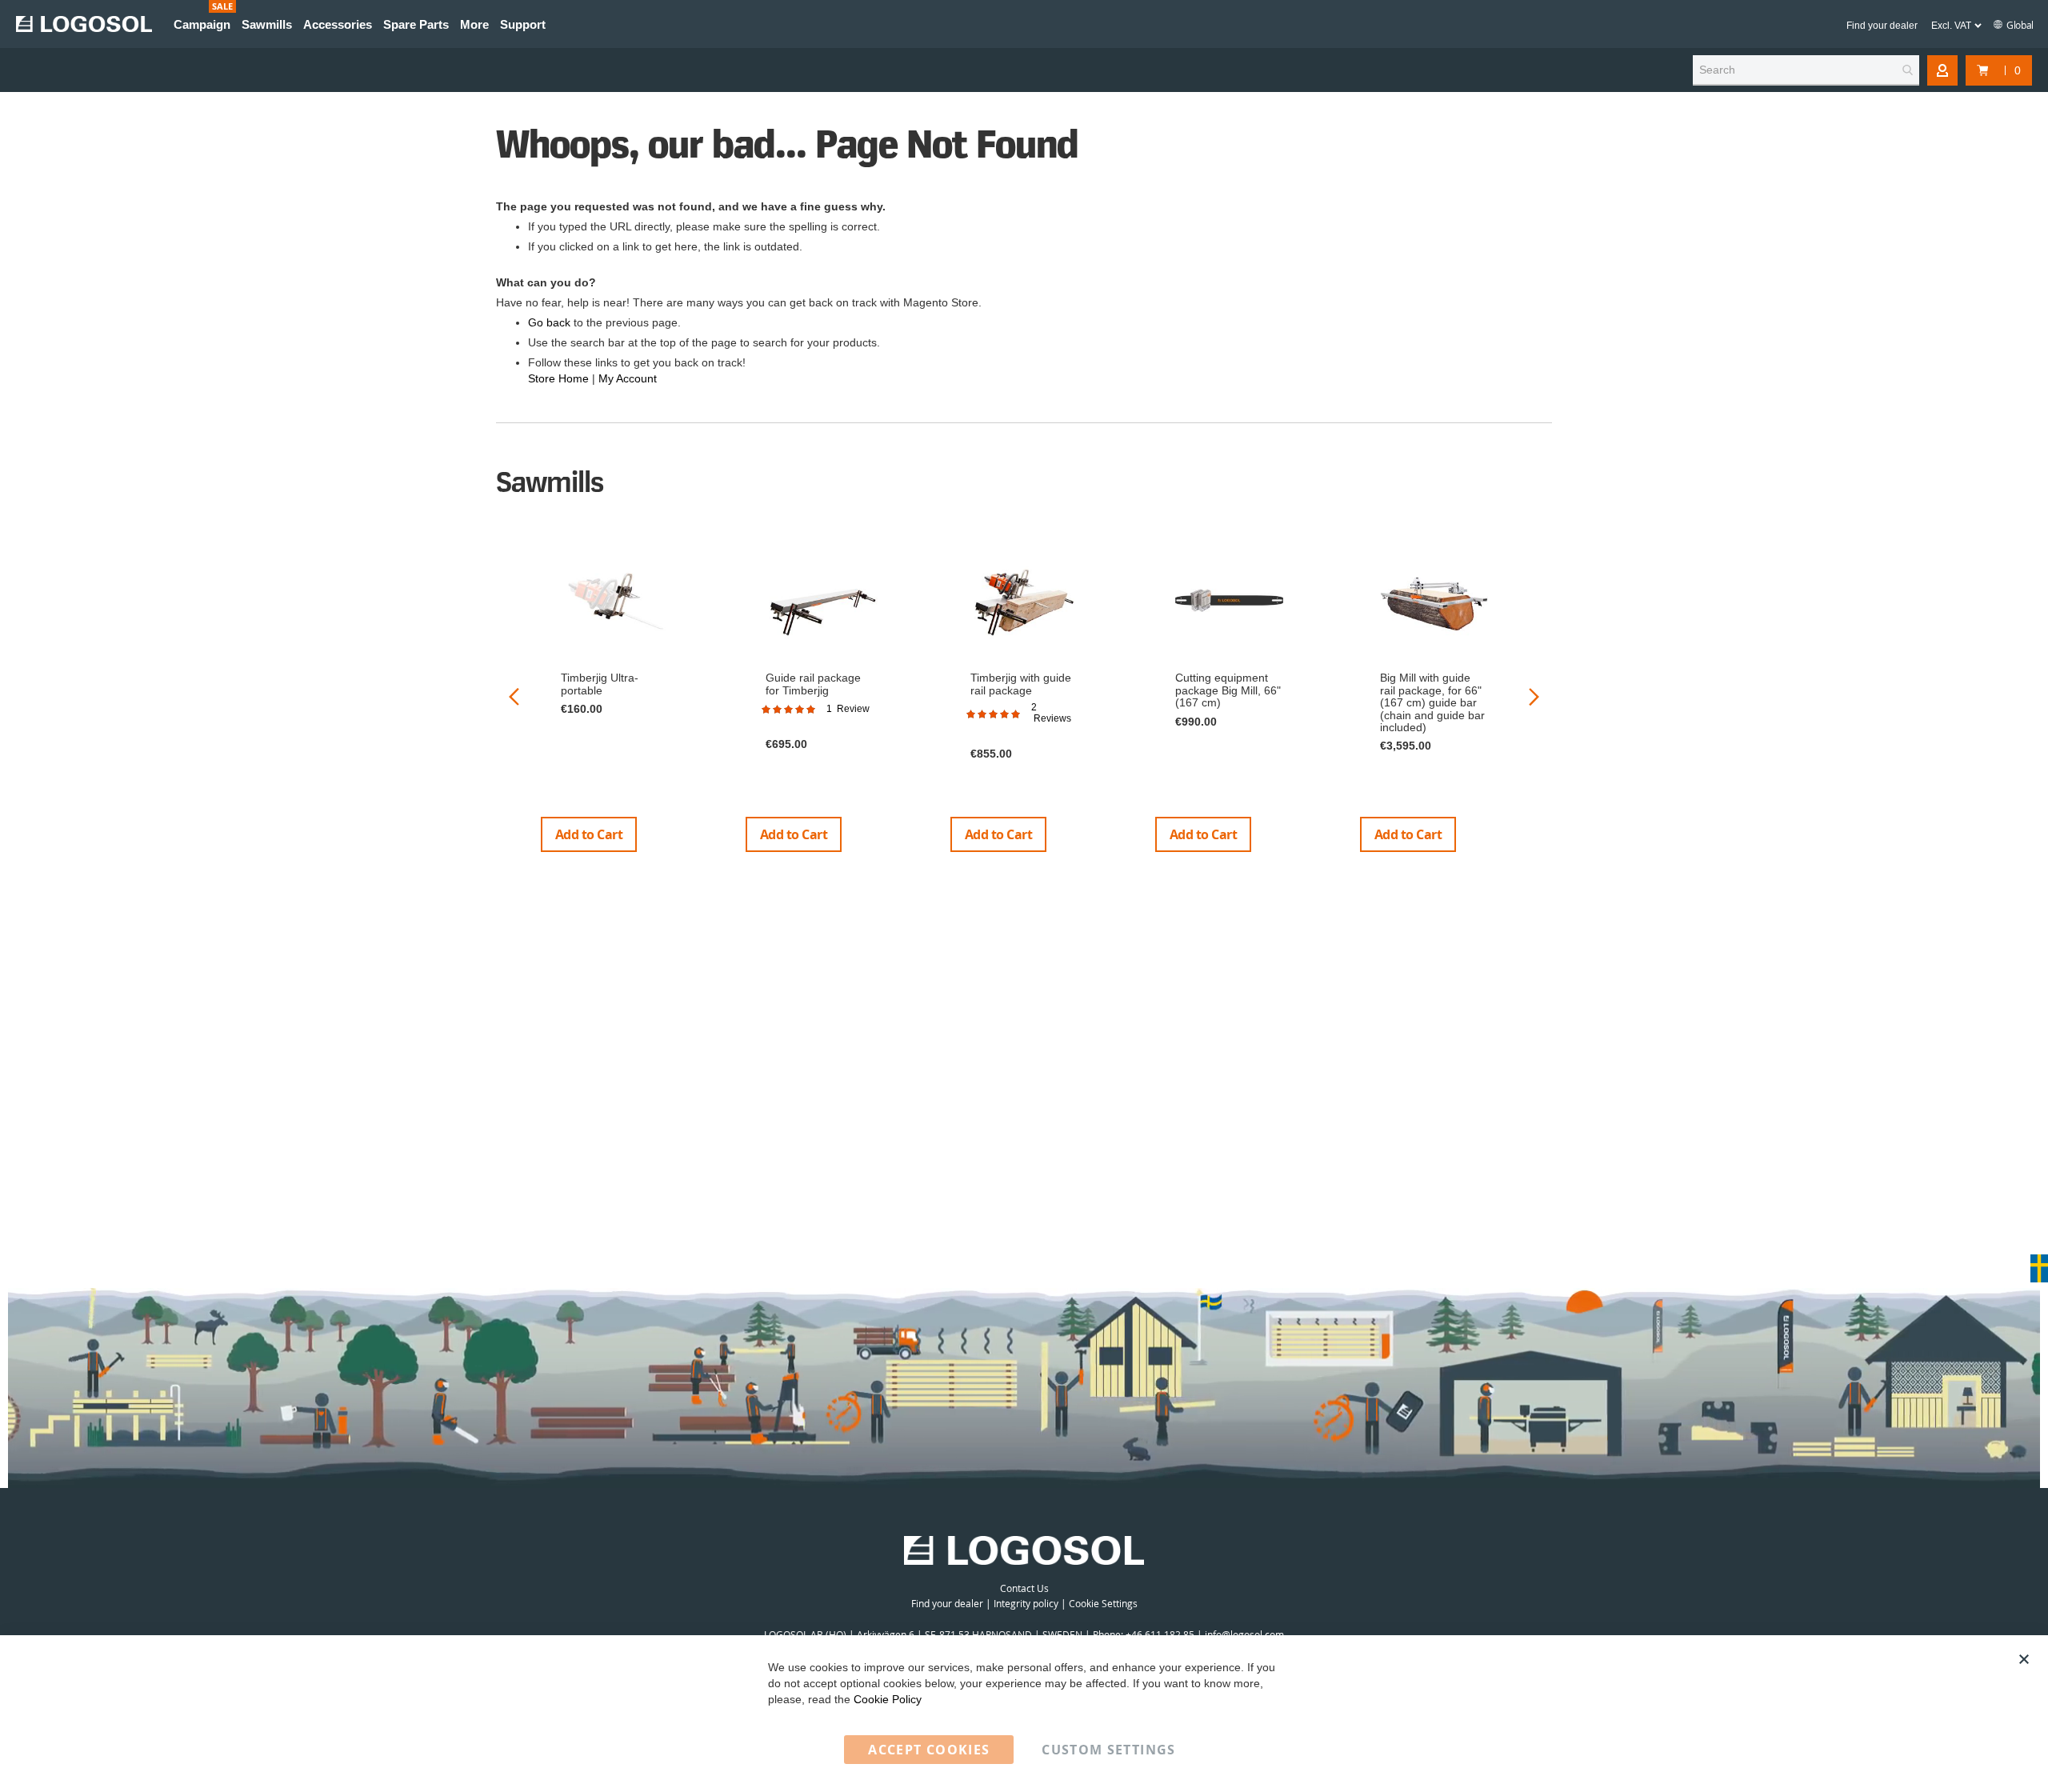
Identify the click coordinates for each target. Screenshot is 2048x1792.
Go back (549, 322)
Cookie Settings (1103, 1603)
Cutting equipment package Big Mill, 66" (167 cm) (1228, 690)
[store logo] (84, 24)
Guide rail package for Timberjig (813, 684)
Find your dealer (1882, 26)
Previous (514, 696)
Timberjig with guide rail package (1021, 684)
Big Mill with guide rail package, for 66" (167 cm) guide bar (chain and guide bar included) (1432, 702)
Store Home (558, 378)
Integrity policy (1026, 1603)
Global (2019, 25)
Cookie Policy (888, 1699)
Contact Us (1024, 1588)
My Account (628, 378)
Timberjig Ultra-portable (600, 684)
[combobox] (1806, 70)
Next (1534, 696)
